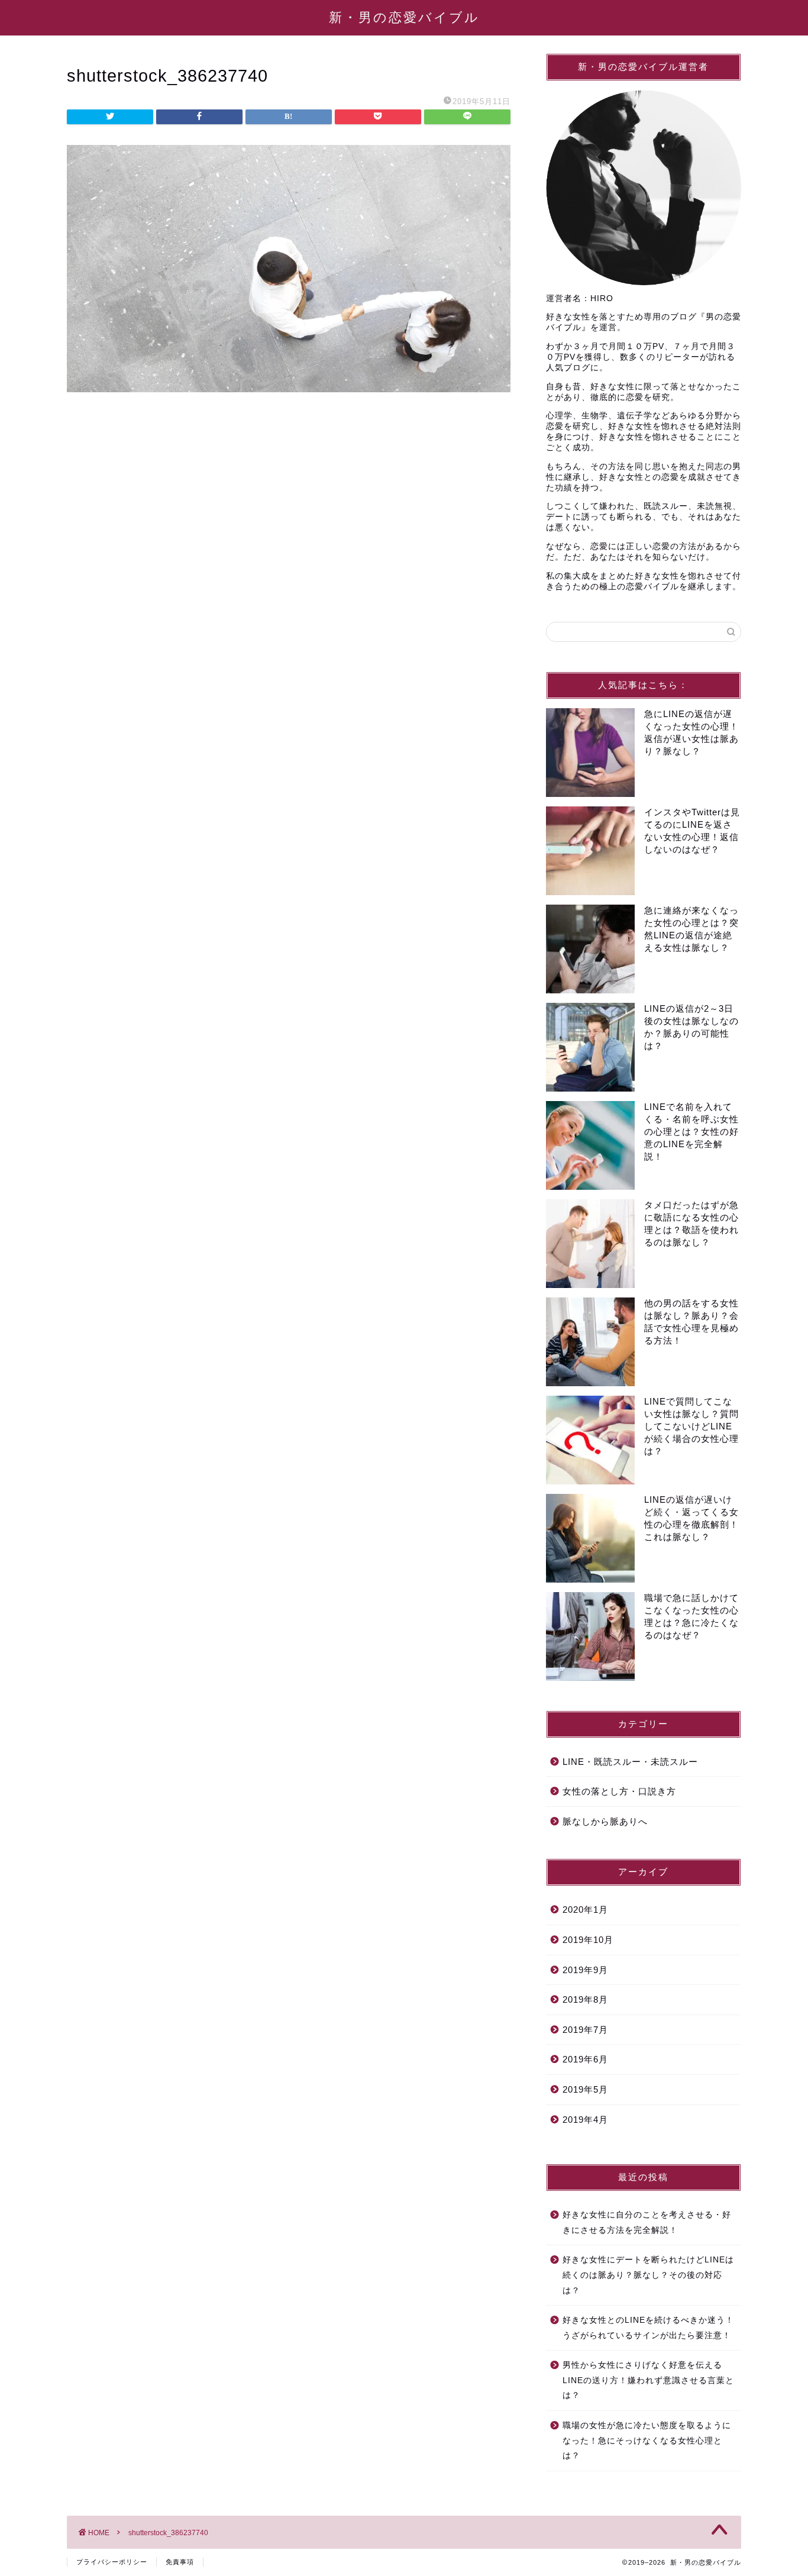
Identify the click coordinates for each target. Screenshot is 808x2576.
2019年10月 (588, 1940)
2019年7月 (585, 2030)
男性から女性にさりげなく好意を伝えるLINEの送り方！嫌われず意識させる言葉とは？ (648, 2380)
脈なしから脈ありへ (605, 1821)
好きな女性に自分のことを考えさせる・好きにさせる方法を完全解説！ (647, 2222)
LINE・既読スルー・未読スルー (630, 1762)
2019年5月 (585, 2089)
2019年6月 (585, 2059)
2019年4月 (585, 2120)
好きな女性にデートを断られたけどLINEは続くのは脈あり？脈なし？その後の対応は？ (648, 2275)
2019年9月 (585, 1970)
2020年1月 (585, 1910)
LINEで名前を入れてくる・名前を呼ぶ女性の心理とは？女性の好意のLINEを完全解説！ (691, 1132)
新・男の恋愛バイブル (404, 17)
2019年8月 (585, 1999)
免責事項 (180, 2562)
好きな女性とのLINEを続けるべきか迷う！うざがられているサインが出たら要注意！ (648, 2328)
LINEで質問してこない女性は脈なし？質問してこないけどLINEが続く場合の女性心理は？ (691, 1426)
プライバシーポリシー (112, 2562)
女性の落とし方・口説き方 (619, 1791)
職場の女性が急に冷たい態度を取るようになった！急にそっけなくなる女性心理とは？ (647, 2441)
